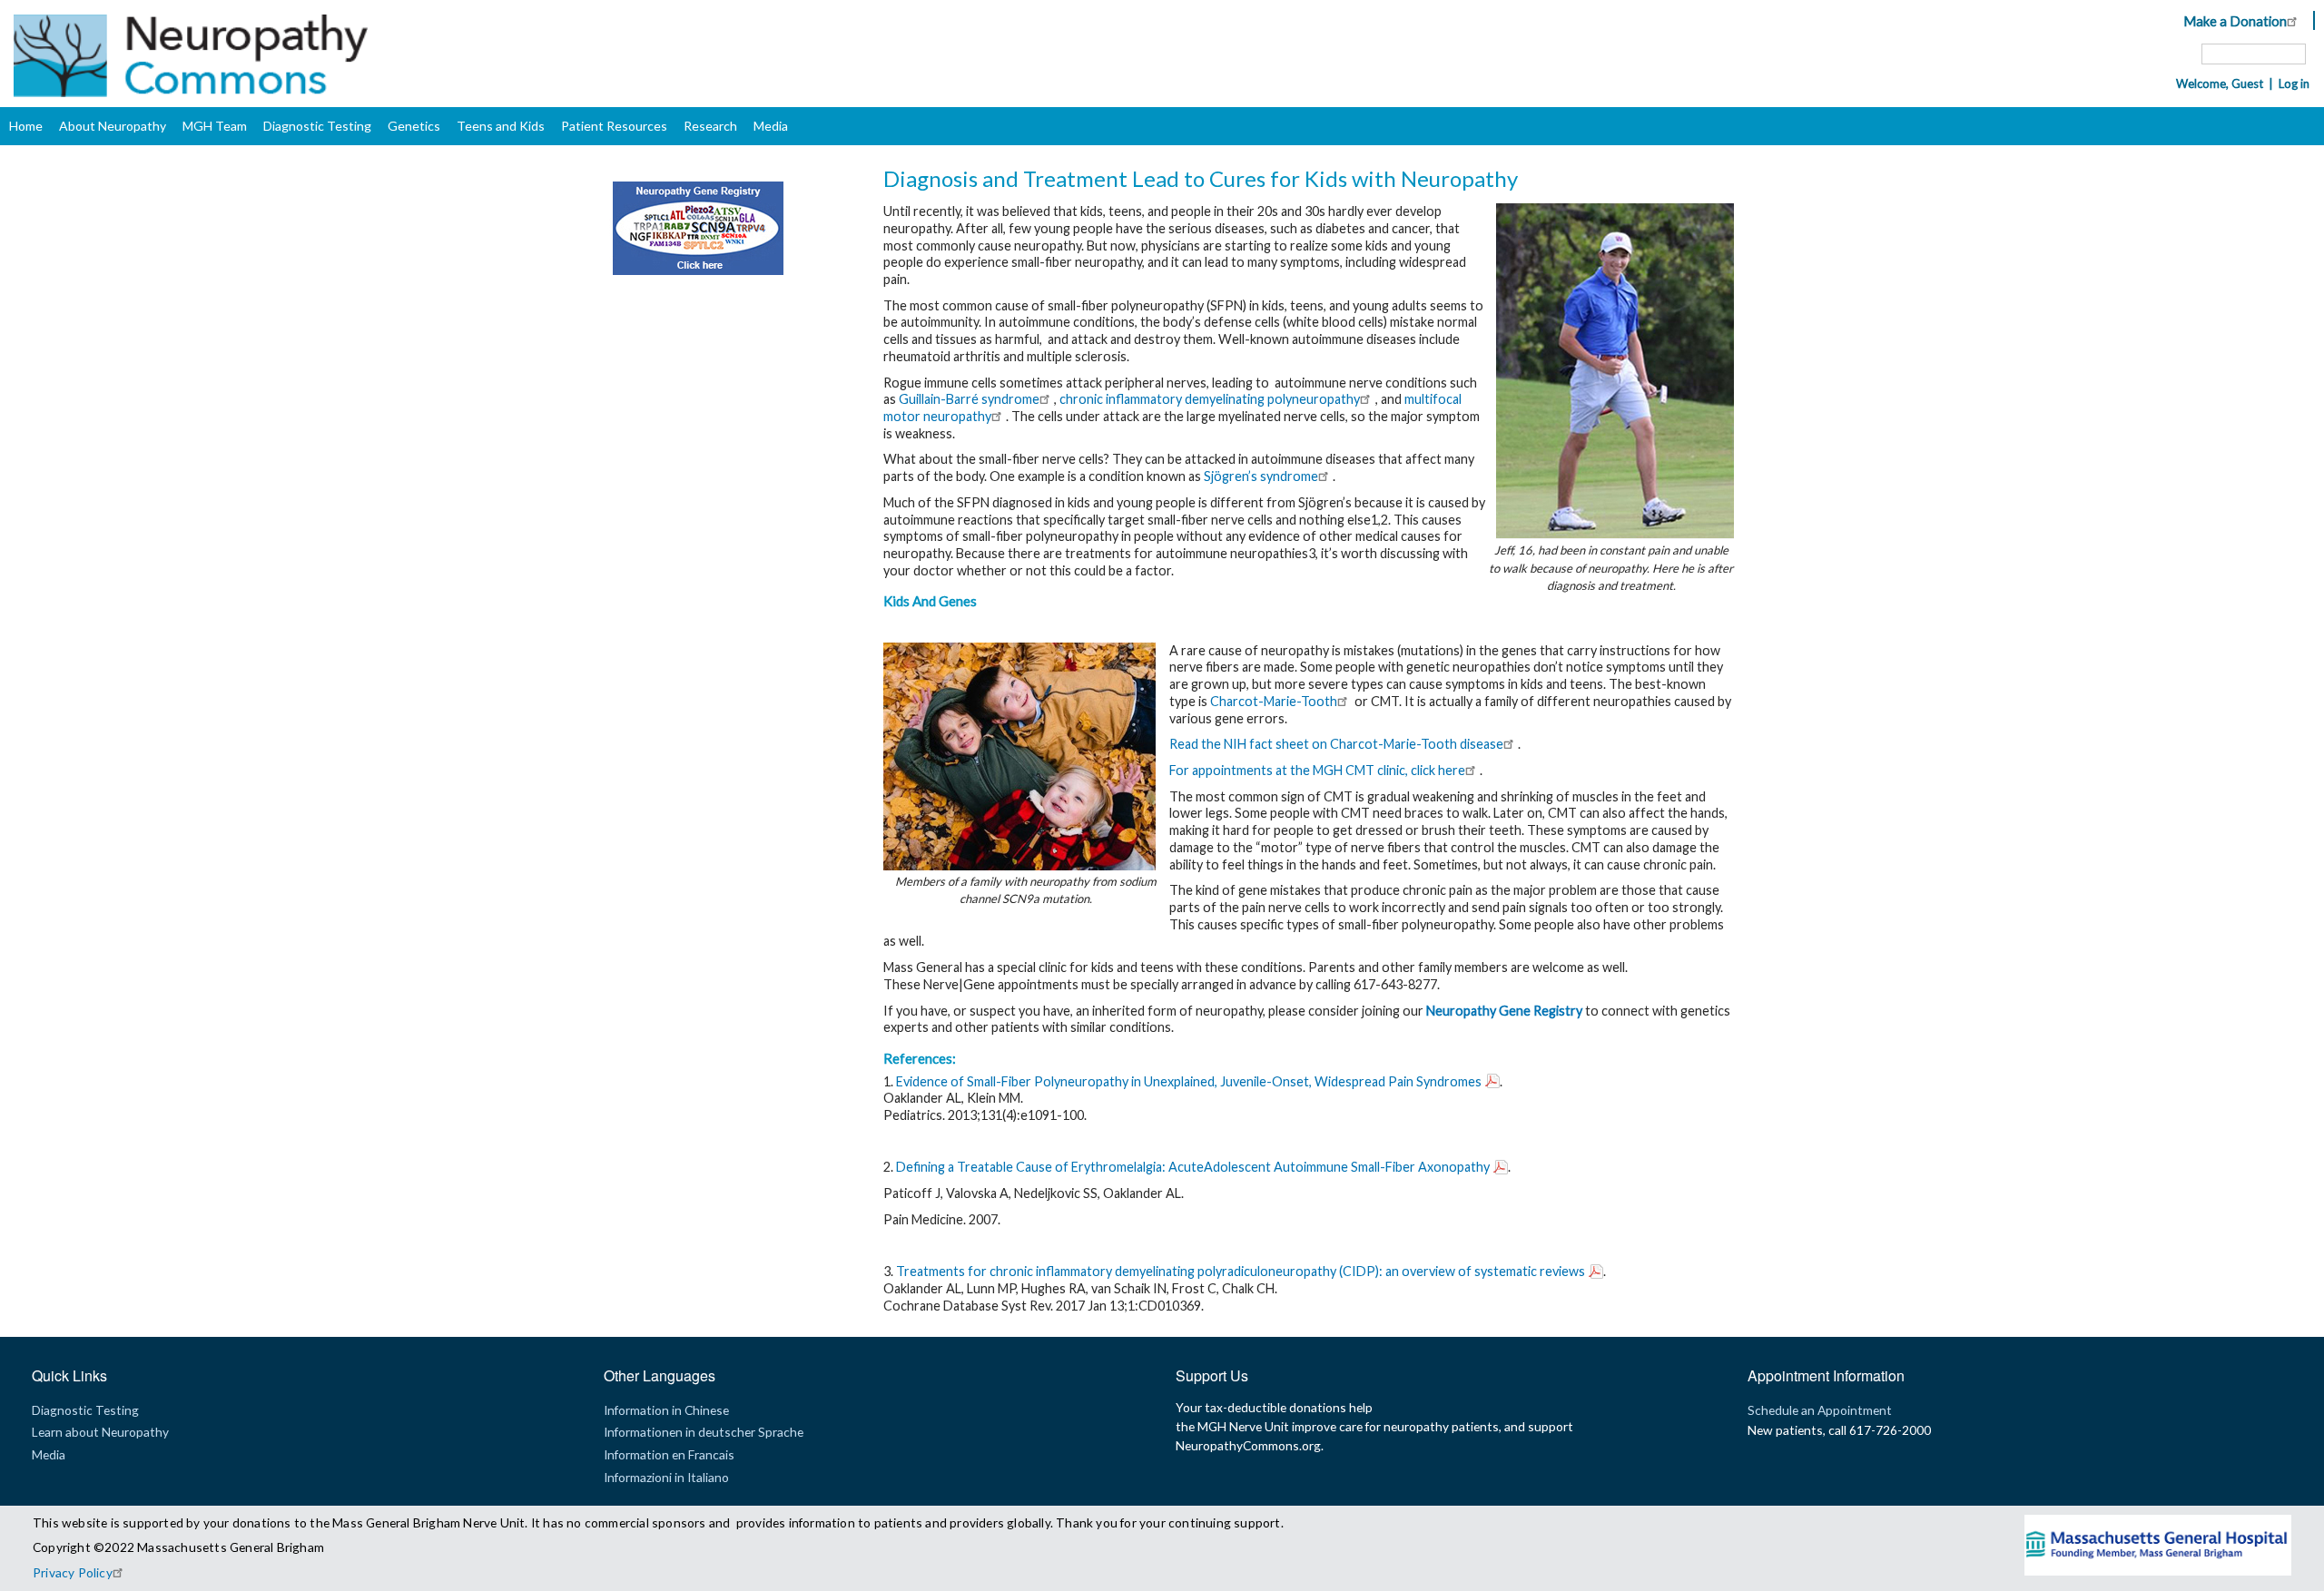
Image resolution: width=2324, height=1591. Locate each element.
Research (710, 126)
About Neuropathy (113, 126)
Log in (2294, 83)
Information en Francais (669, 1454)
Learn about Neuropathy (100, 1432)
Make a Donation (2235, 21)
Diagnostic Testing (317, 126)
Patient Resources (614, 126)
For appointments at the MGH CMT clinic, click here (1317, 770)
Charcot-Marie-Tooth (1274, 701)
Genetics (414, 126)
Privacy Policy (73, 1572)
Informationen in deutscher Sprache (704, 1432)
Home (26, 126)
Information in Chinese (666, 1410)
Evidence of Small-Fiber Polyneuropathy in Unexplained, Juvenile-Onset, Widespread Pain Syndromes (1189, 1081)
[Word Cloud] (689, 270)
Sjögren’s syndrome (1261, 476)
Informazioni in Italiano (666, 1477)
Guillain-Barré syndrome (969, 399)
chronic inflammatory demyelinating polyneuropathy (1210, 399)
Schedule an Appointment (1820, 1410)
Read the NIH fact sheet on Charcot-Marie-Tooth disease (1336, 744)
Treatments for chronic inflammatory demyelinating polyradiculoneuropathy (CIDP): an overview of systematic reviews (1241, 1271)
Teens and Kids (501, 126)
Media (771, 126)
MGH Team (215, 126)
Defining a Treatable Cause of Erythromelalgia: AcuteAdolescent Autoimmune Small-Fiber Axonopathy (1193, 1167)
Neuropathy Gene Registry (1504, 1011)
